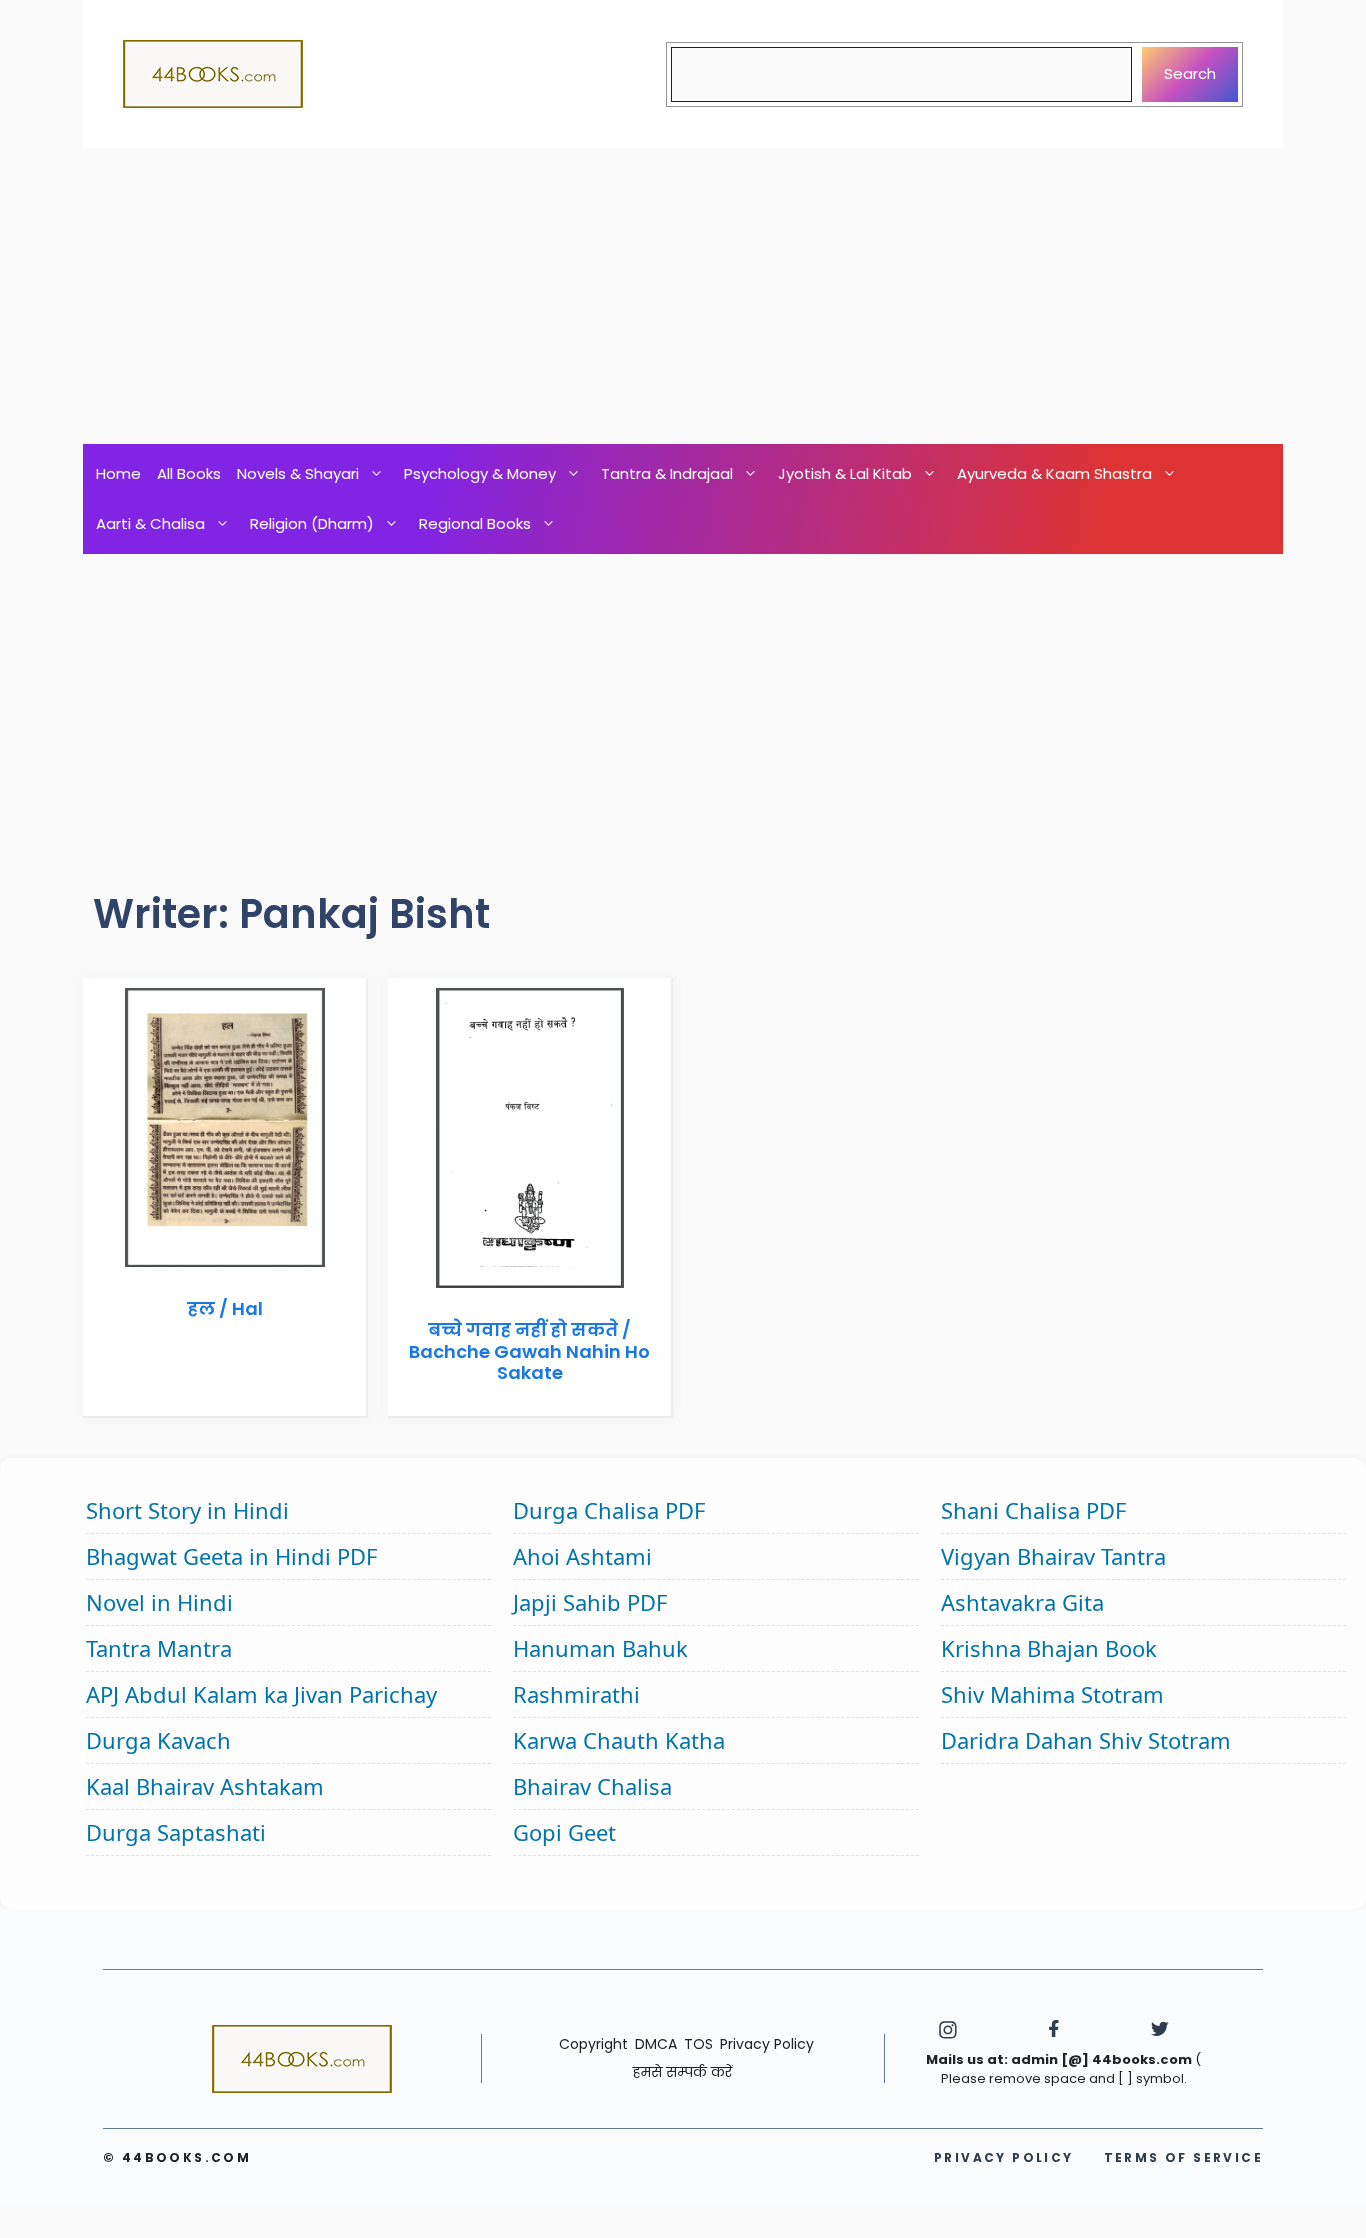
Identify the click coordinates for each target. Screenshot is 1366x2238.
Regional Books (475, 523)
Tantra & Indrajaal (667, 473)
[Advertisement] (683, 296)
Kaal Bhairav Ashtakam (205, 1786)
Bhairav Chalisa (592, 1786)
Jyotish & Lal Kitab (845, 473)
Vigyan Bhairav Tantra (1053, 1556)
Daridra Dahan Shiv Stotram (1086, 1740)
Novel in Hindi (159, 1602)
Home (118, 473)
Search (1190, 73)
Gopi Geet (564, 1832)
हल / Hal (225, 1308)
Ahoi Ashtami (582, 1556)
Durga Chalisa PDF (609, 1510)
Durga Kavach (158, 1740)
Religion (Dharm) (312, 523)
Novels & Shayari (298, 473)
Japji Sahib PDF (590, 1602)
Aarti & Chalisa (150, 523)
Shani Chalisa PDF (1033, 1510)
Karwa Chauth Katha (619, 1740)
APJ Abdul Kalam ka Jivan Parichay (261, 1694)
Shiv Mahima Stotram (1052, 1694)
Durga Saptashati (176, 1832)
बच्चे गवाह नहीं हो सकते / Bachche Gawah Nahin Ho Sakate (529, 1351)
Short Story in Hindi (187, 1510)
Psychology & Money (480, 473)
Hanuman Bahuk (600, 1648)
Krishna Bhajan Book (1049, 1648)
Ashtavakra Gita (1022, 1602)
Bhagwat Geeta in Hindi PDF (231, 1556)
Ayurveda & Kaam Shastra (1054, 473)
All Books (189, 473)
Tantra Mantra (159, 1648)
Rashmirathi (576, 1694)
